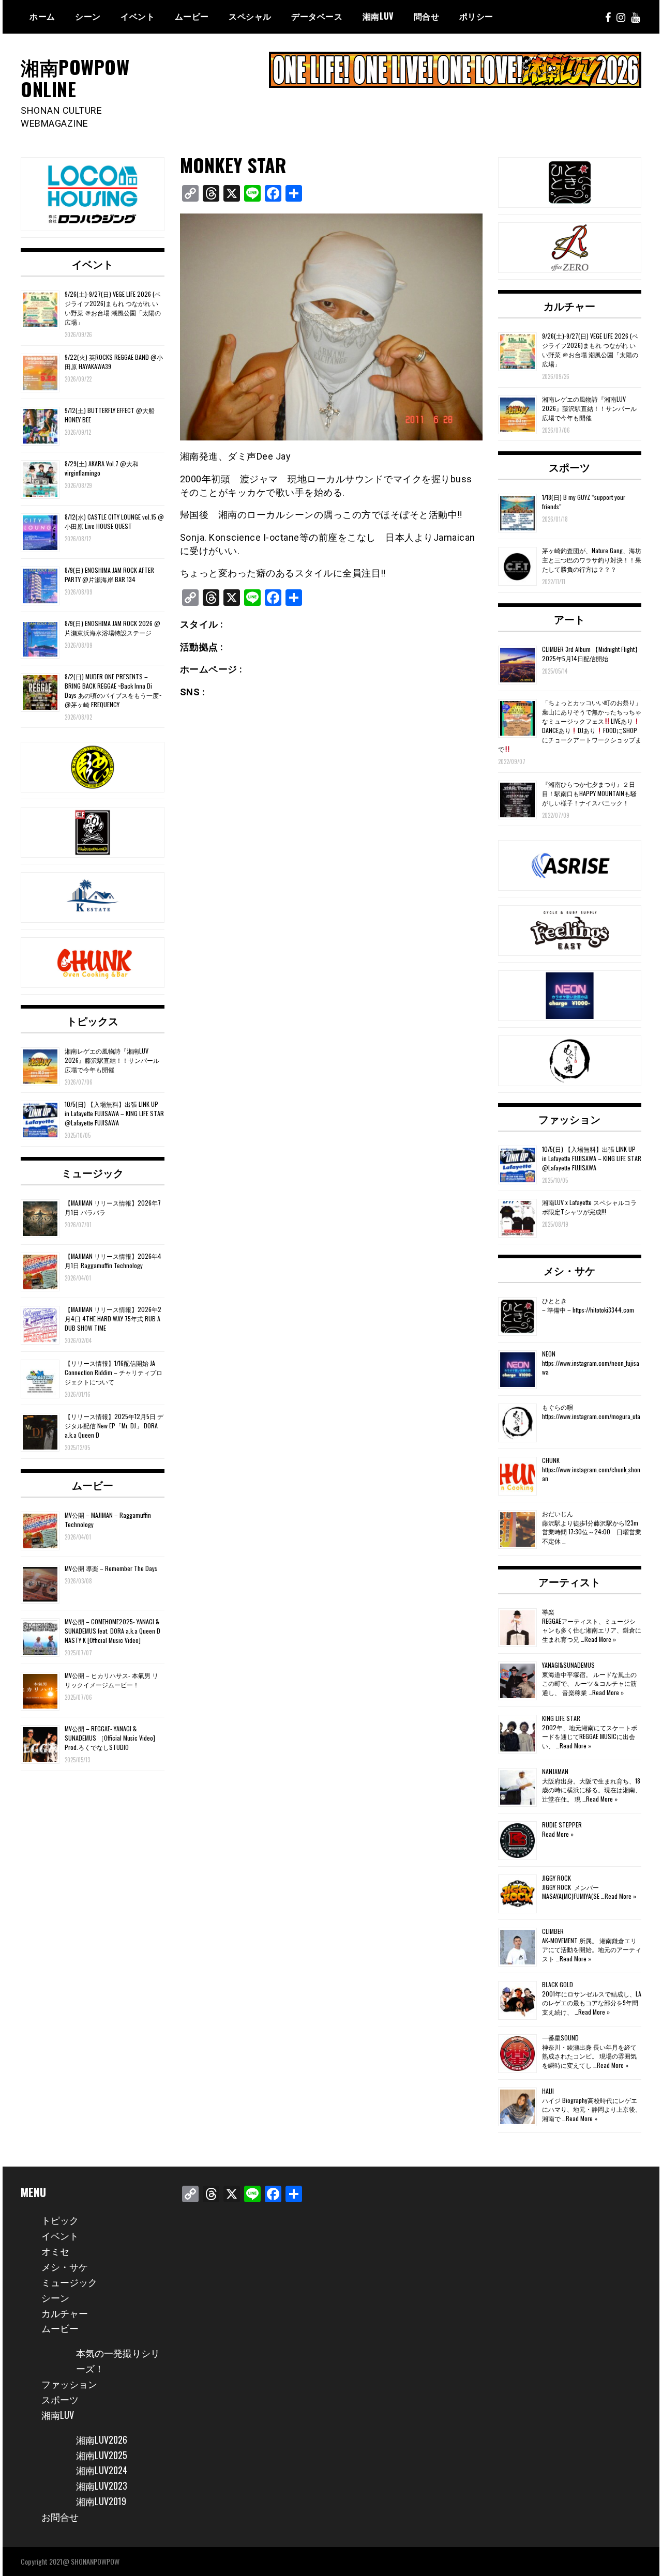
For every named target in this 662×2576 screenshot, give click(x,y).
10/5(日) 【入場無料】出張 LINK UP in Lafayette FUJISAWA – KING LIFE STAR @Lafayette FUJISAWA (114, 1113)
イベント (138, 16)
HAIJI (548, 2091)
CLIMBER (553, 1931)
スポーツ (569, 467)
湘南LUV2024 (102, 2470)
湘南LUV (58, 2415)
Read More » (600, 1639)
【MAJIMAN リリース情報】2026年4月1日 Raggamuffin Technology (113, 1261)
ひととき (554, 1300)
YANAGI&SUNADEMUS (568, 1665)
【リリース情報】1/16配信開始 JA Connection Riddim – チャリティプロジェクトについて (114, 1372)
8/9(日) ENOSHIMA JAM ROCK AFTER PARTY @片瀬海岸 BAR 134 (109, 575)
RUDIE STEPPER (562, 1825)
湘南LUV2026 (102, 2440)
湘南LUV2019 (101, 2501)
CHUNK (551, 1460)
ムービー (192, 16)
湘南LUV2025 (102, 2455)
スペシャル (250, 16)
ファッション (569, 1119)
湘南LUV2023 (102, 2486)
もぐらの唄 (558, 1407)
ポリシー (476, 16)
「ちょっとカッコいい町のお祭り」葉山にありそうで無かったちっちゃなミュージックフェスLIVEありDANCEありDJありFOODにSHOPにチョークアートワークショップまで (570, 726)
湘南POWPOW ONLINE (75, 78)
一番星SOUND (560, 2038)
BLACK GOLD (558, 1984)
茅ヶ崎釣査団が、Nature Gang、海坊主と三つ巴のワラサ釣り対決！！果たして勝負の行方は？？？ (592, 560)
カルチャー (569, 306)
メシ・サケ (569, 1270)
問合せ (427, 16)
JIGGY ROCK (556, 1878)
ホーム (42, 16)
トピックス (93, 1020)
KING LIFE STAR (561, 1718)
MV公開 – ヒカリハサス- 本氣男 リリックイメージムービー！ (111, 1680)
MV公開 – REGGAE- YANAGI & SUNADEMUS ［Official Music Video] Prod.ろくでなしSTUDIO (110, 1738)
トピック (60, 2220)
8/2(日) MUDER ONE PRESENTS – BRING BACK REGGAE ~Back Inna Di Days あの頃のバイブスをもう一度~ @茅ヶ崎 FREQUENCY (113, 690)
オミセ (55, 2251)
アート (569, 619)
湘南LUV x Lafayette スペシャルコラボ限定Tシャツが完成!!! (589, 1207)
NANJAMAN (555, 1771)
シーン (55, 2297)
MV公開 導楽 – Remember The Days (111, 1568)
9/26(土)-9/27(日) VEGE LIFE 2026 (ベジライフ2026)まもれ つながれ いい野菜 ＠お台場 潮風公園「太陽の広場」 (113, 308)
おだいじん (558, 1513)
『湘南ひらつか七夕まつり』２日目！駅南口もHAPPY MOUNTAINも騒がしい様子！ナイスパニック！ (589, 793)
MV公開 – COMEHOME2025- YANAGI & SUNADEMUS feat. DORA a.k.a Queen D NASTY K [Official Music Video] (112, 1631)
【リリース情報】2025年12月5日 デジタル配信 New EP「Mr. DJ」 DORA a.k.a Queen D (114, 1426)
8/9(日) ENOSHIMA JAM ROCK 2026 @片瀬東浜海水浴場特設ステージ (112, 628)
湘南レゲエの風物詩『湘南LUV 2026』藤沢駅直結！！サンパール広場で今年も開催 (112, 1060)
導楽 (548, 1612)
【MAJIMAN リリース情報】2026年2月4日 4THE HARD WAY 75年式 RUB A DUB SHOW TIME (113, 1319)
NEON (549, 1354)
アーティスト (569, 1581)
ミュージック (93, 1172)
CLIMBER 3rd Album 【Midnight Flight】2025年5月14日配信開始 (591, 654)
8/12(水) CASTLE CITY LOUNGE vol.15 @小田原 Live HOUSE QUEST (114, 521)
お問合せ (60, 2517)
